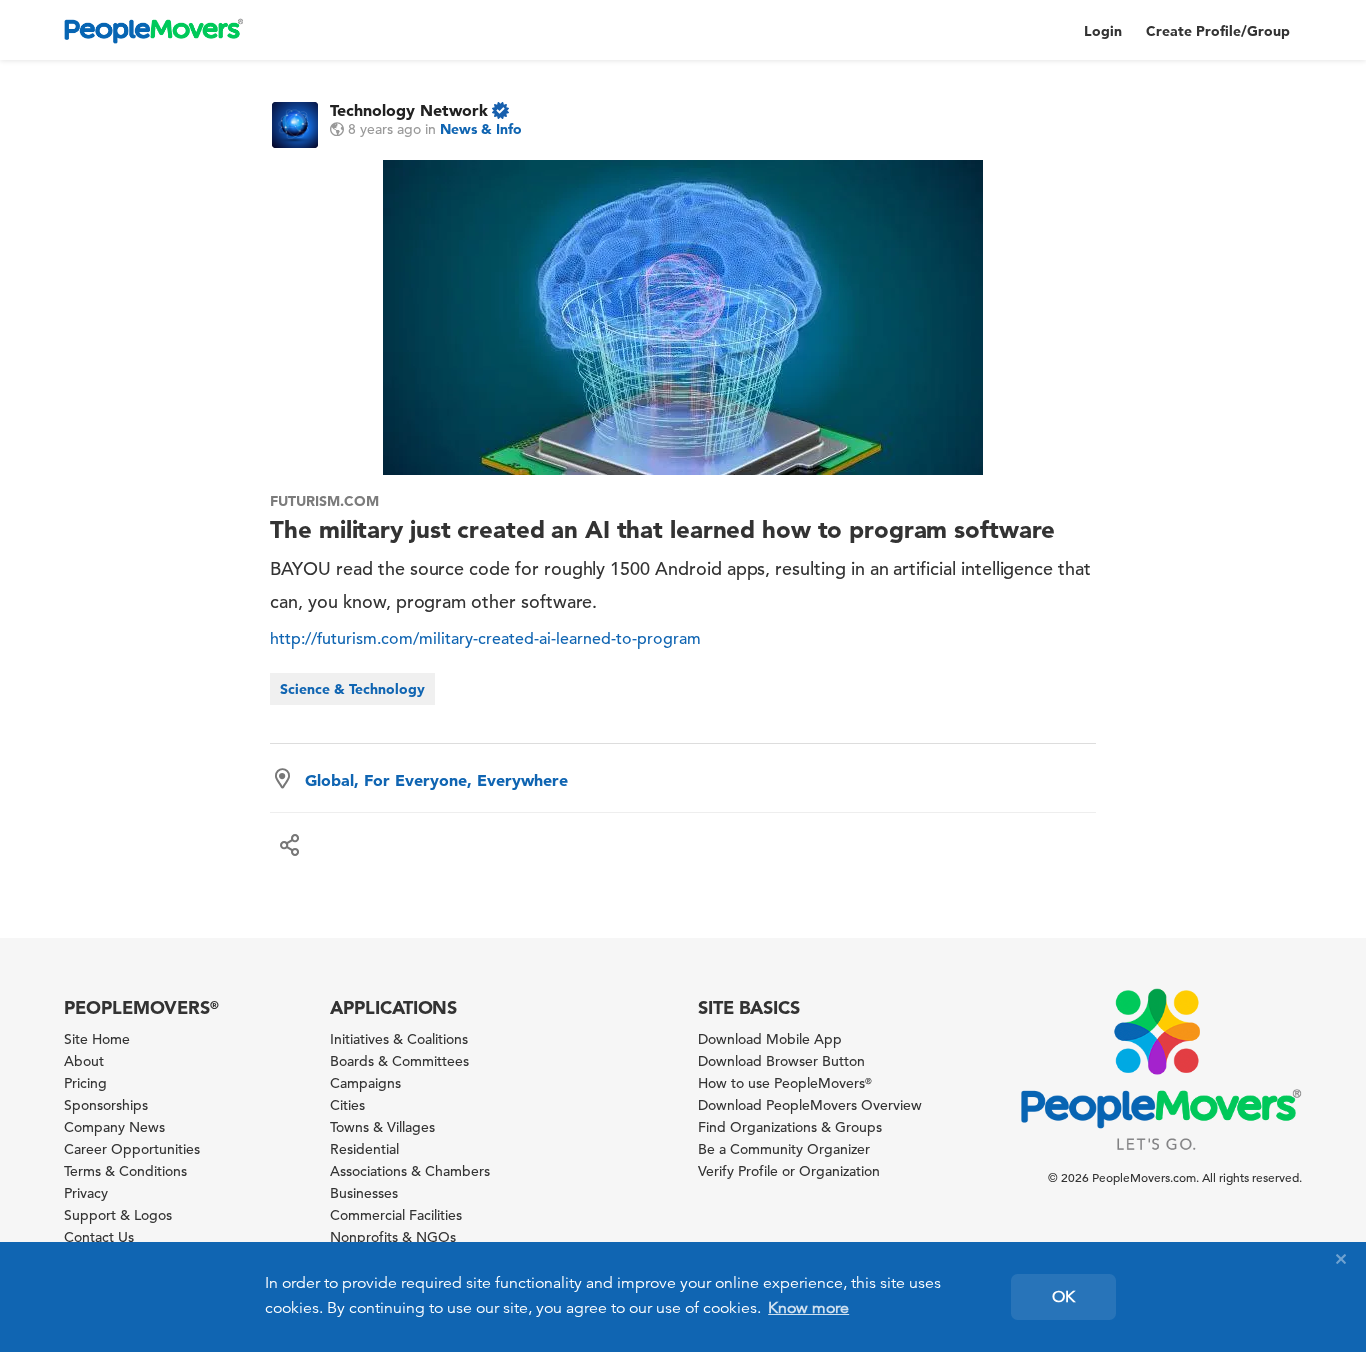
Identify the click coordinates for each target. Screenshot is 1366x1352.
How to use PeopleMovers (785, 1083)
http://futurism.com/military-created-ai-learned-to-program (485, 639)
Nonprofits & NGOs (393, 1237)
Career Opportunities (132, 1149)
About (84, 1061)
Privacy (86, 1193)
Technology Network (409, 110)
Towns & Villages (382, 1127)
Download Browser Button (781, 1061)
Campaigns (365, 1083)
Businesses (364, 1193)
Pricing (85, 1083)
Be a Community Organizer (784, 1149)
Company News (114, 1127)
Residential (364, 1149)
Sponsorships (106, 1105)
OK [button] (1063, 1297)
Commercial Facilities (396, 1215)
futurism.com (324, 501)
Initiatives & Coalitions (399, 1039)
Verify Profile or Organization (789, 1171)
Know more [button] (808, 1308)
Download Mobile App (770, 1039)
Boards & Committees (399, 1061)
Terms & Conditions (125, 1171)
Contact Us (99, 1237)
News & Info (481, 129)
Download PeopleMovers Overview (810, 1105)
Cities (347, 1105)
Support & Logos (118, 1215)
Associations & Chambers (410, 1171)
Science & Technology (352, 689)
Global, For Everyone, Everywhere (436, 780)
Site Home (97, 1039)
